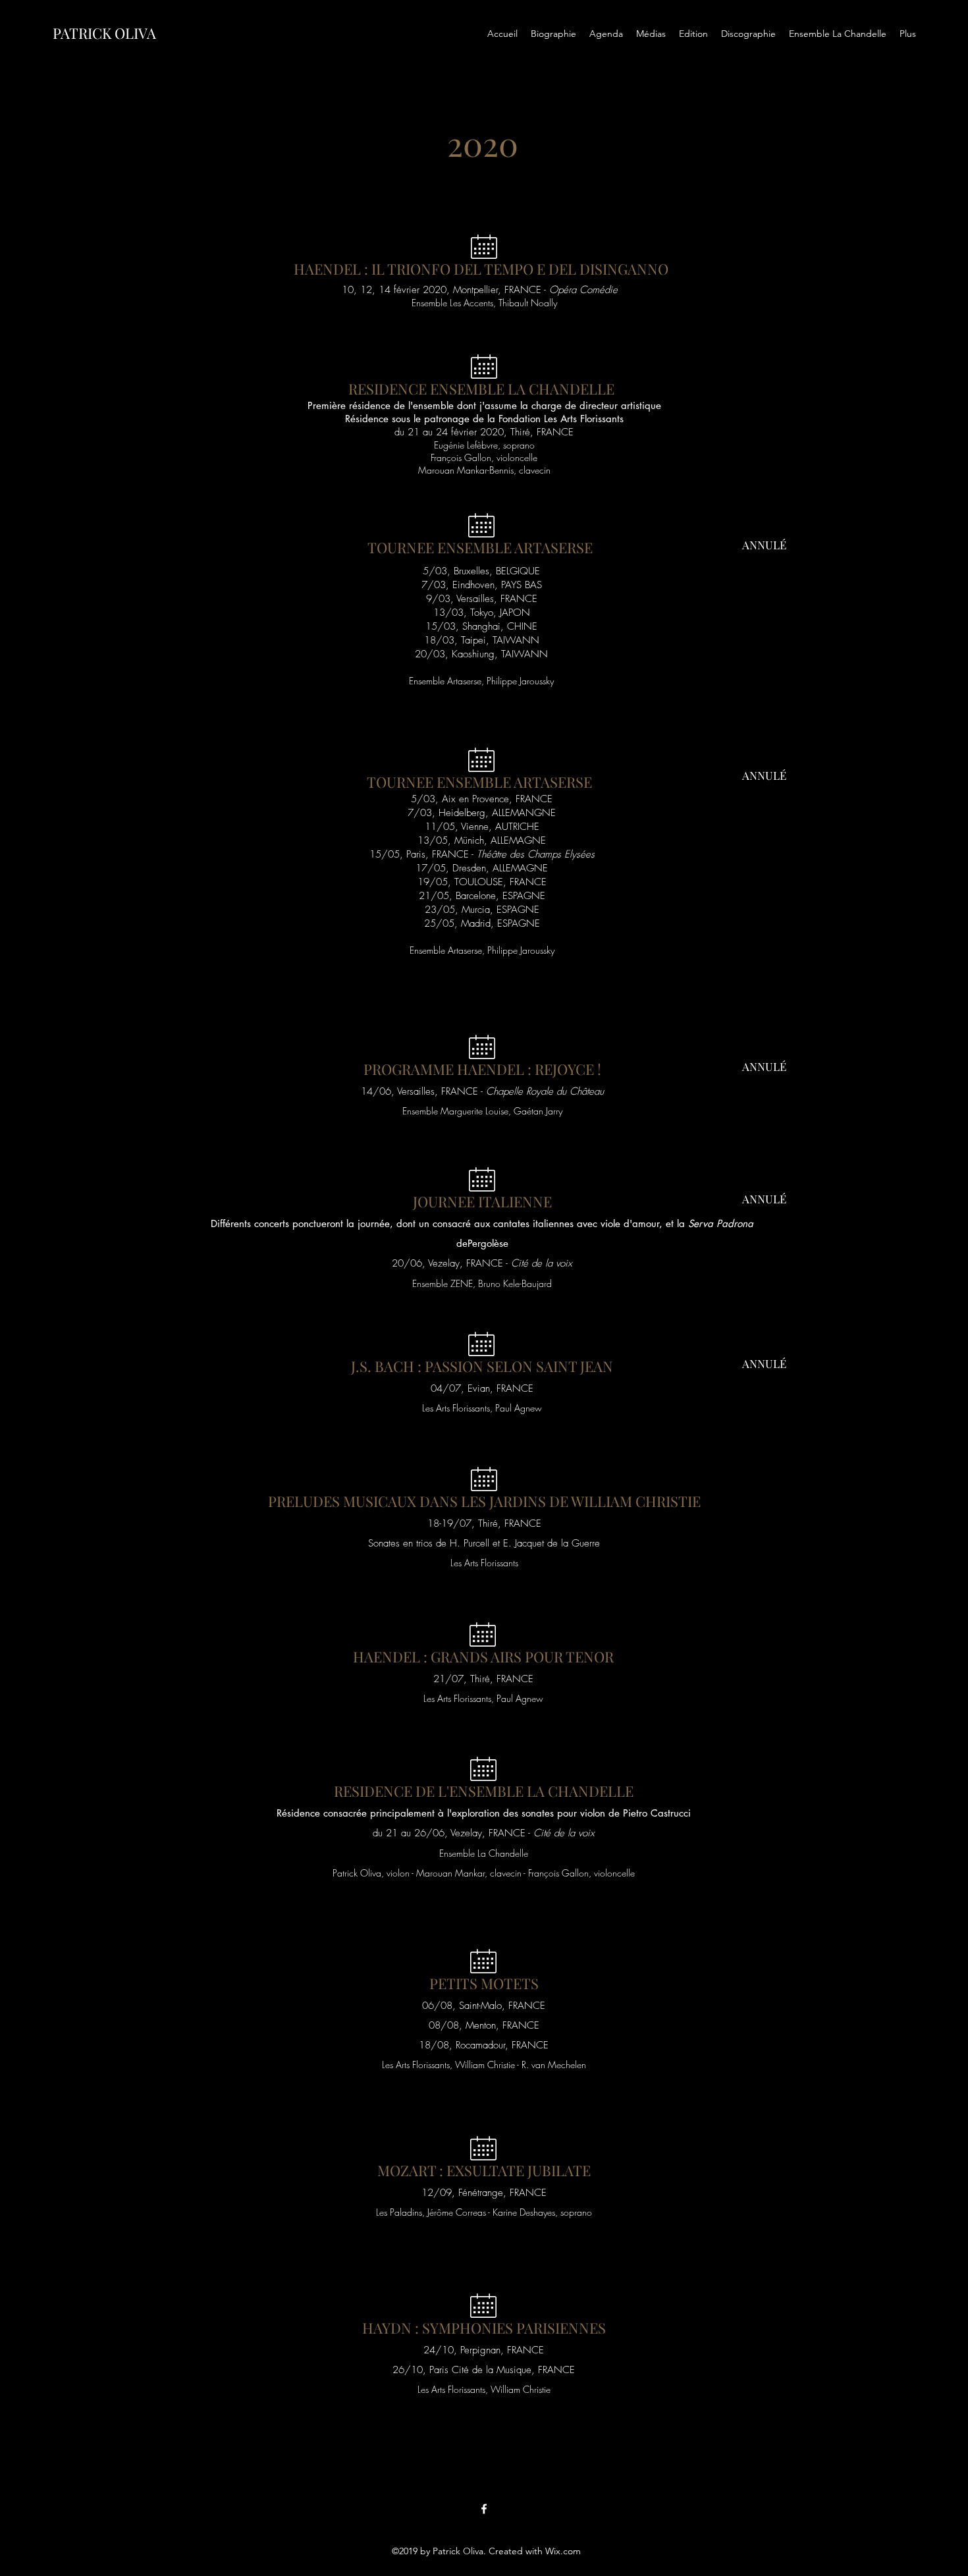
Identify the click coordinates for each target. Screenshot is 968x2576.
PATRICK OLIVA (104, 33)
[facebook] (484, 2509)
